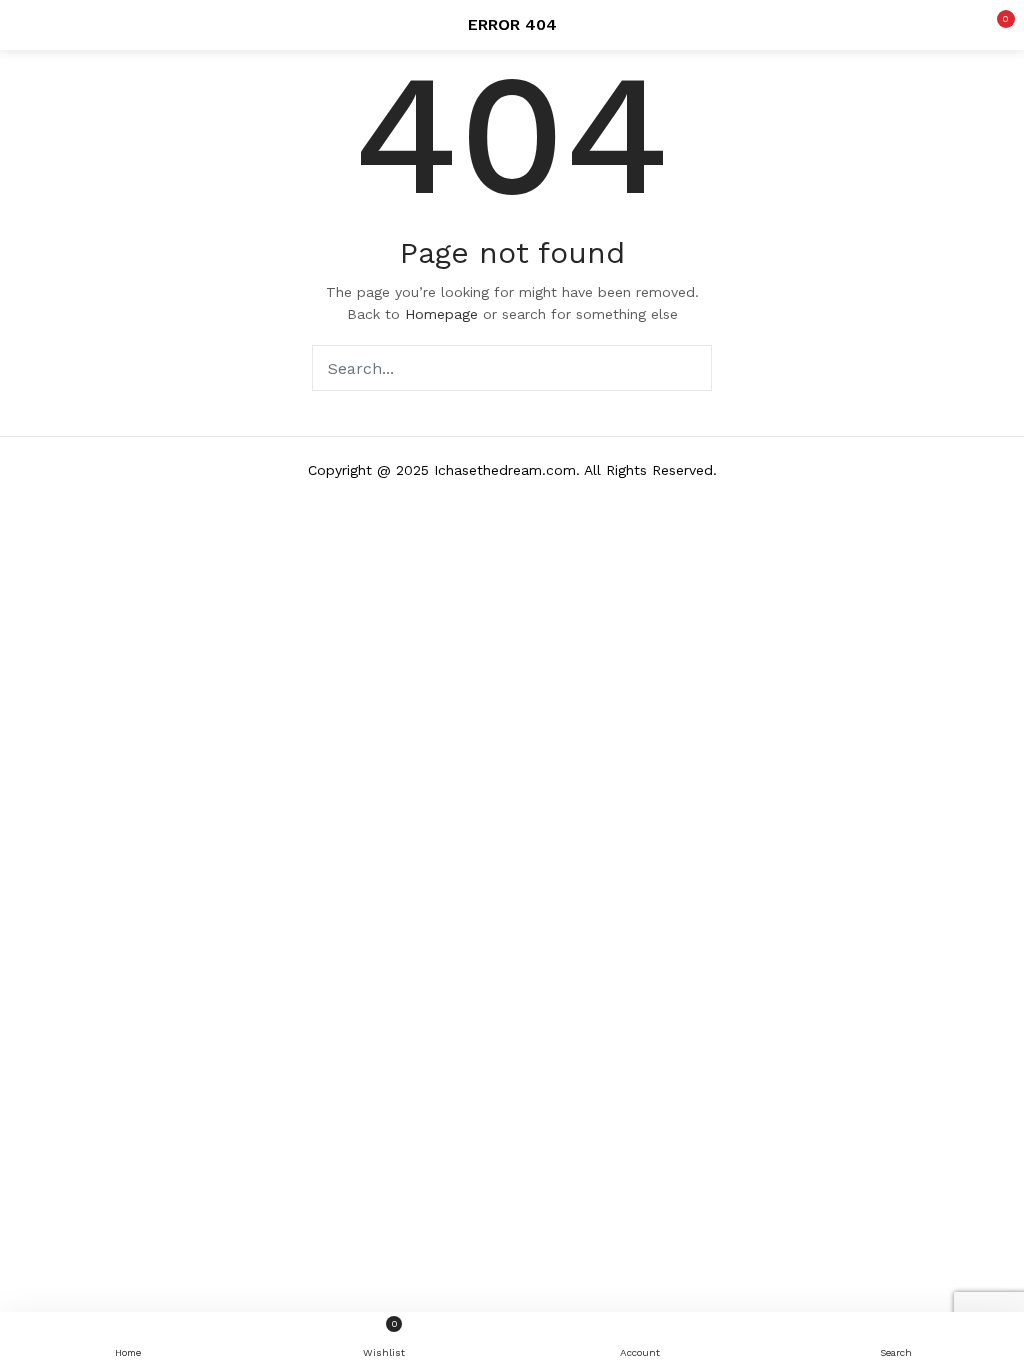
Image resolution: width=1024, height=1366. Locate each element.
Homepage (441, 314)
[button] (994, 25)
